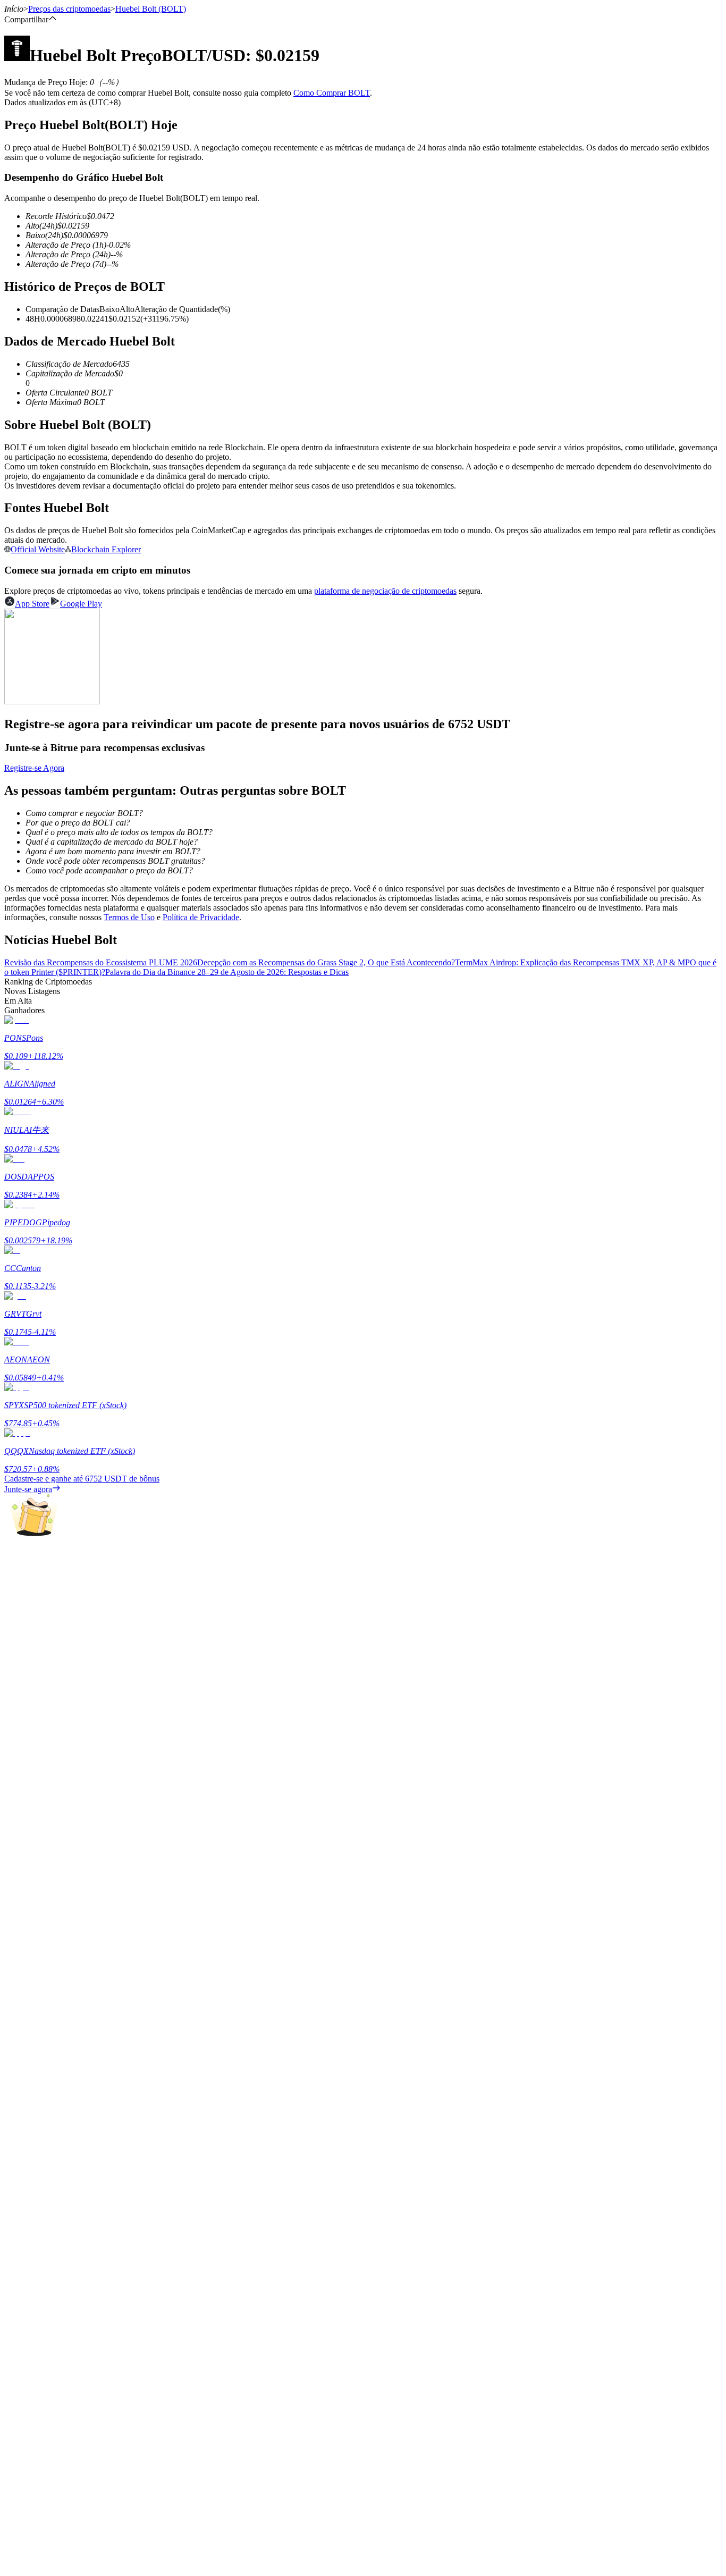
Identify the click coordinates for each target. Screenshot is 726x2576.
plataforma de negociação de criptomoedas (385, 591)
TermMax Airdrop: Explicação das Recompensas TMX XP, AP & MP (572, 962)
